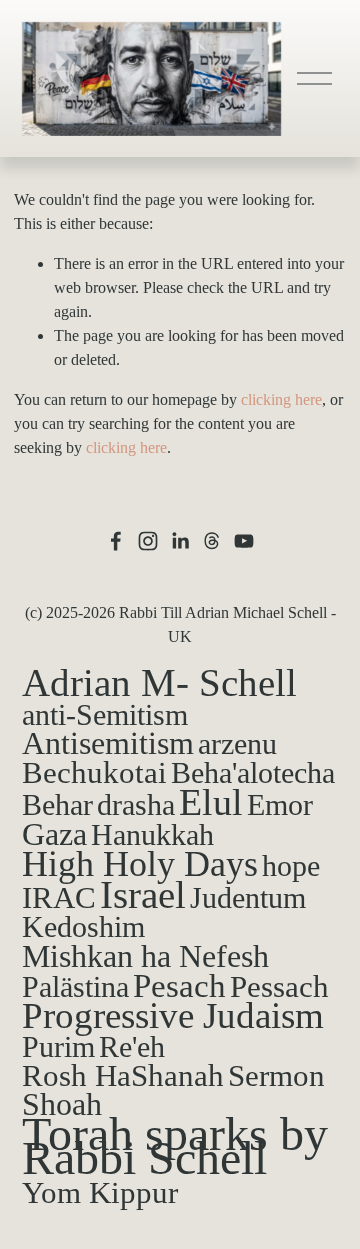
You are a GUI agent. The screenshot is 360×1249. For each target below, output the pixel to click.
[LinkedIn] (180, 541)
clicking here (281, 399)
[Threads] (212, 541)
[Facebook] (116, 541)
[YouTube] (244, 541)
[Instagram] (148, 541)
